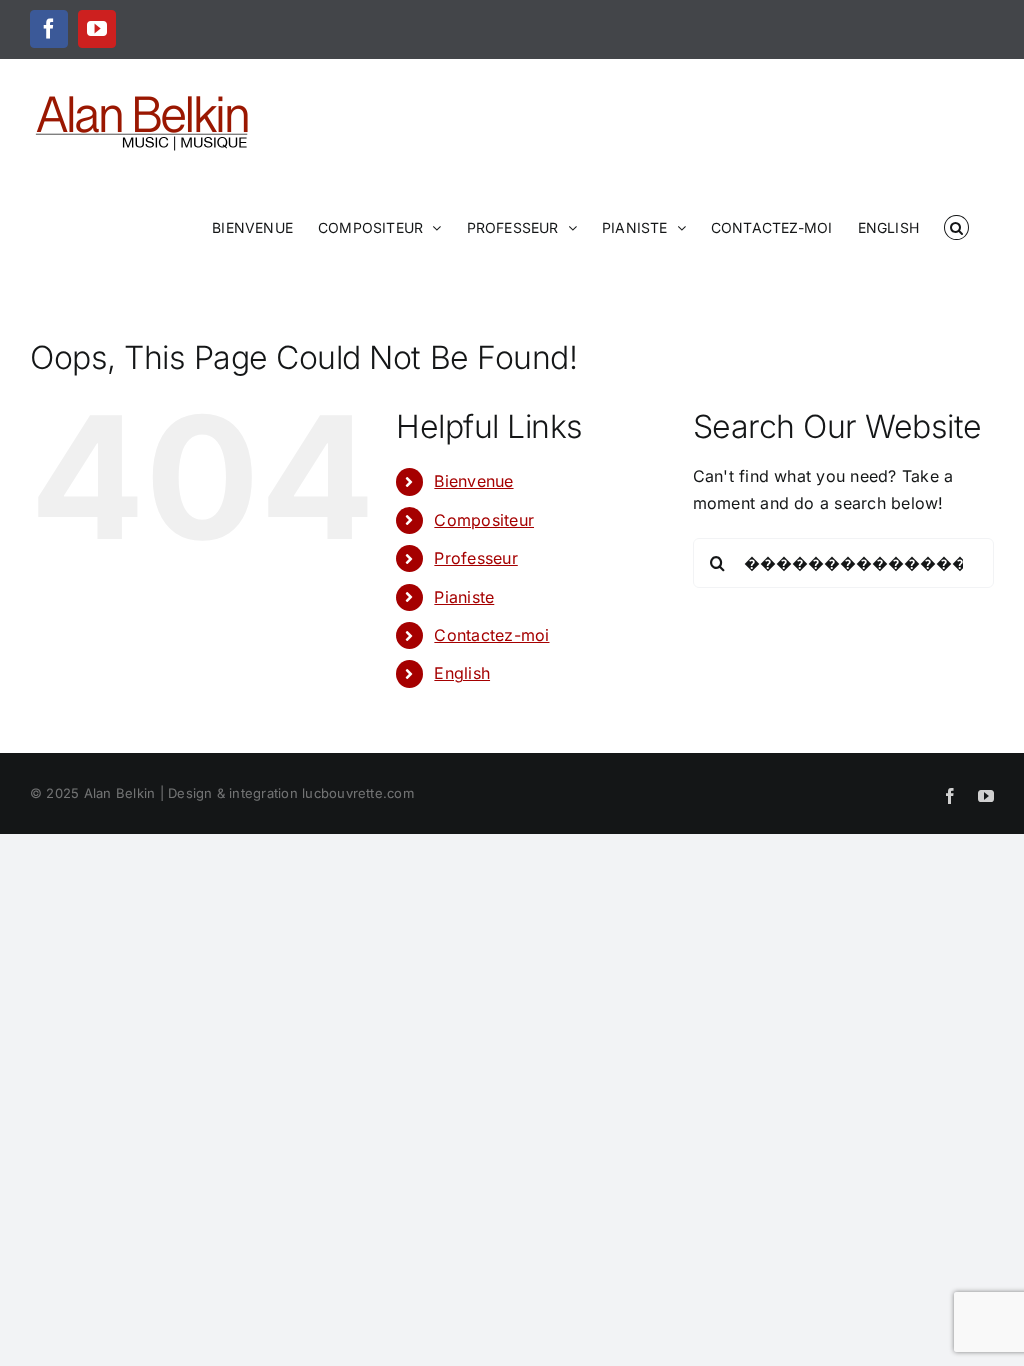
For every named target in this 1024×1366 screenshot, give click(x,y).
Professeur (475, 558)
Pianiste (464, 597)
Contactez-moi (491, 635)
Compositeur (484, 520)
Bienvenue (473, 481)
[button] (956, 226)
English (462, 673)
